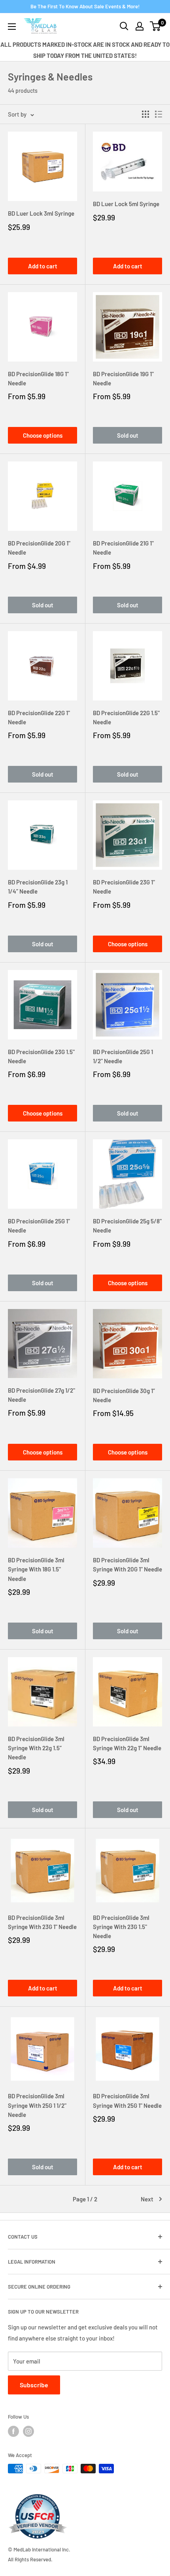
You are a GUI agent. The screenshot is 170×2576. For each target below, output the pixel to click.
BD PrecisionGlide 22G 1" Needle (39, 717)
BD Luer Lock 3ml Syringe (41, 213)
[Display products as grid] (145, 114)
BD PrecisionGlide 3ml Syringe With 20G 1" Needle (127, 1565)
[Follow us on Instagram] (28, 2431)
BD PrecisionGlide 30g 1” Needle (124, 1395)
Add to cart (43, 266)
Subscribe (34, 2385)
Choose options (43, 435)
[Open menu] (12, 27)
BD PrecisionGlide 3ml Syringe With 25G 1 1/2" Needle (37, 2105)
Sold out (128, 435)
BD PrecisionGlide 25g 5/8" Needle (127, 1226)
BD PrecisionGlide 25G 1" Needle (39, 1226)
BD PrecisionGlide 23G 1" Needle (124, 887)
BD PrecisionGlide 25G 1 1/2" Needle (123, 1056)
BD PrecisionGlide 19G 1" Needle (123, 378)
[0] (156, 26)
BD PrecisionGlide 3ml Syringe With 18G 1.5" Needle (36, 1569)
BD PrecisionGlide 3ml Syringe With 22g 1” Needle (127, 1743)
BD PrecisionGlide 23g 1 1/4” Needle (38, 887)
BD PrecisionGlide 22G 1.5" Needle (126, 717)
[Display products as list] (159, 114)
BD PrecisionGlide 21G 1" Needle (123, 548)
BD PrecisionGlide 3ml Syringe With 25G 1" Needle (127, 2100)
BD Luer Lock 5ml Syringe (126, 204)
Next (147, 2199)
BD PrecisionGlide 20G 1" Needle (39, 548)
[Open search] (124, 26)
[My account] (140, 26)
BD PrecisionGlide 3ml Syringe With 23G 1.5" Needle (121, 1927)
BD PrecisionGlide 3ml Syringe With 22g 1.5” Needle (36, 1748)
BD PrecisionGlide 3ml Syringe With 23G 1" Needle (42, 1922)
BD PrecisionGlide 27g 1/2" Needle (42, 1395)
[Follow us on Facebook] (13, 2431)
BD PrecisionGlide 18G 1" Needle (38, 378)
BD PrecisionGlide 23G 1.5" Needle (41, 1056)
